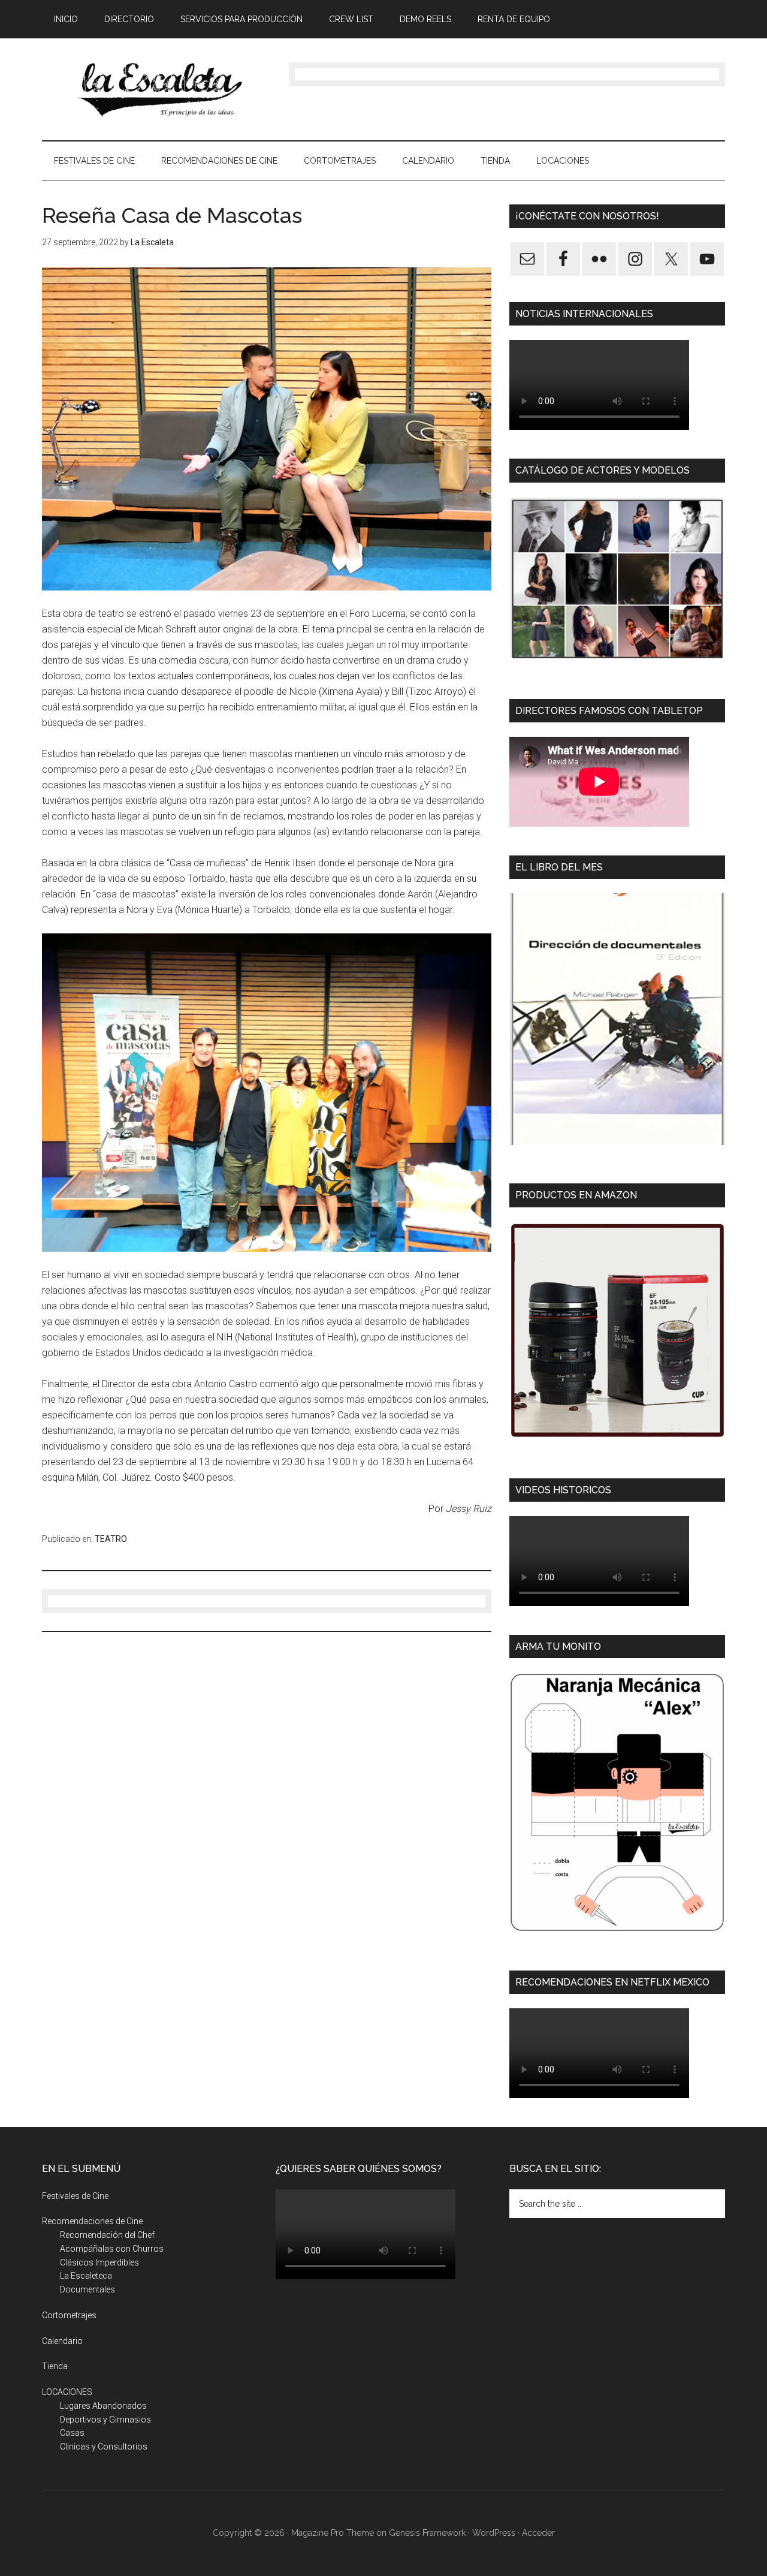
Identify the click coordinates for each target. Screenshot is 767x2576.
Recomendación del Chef (107, 2235)
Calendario (62, 2341)
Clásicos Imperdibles (99, 2262)
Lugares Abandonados (103, 2406)
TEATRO (111, 1539)
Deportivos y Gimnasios (105, 2420)
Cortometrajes (69, 2315)
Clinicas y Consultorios (104, 2447)
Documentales (87, 2289)
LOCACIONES (67, 2392)
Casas (72, 2433)
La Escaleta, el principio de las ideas (156, 89)
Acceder (538, 2533)
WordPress (494, 2533)
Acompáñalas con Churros (112, 2249)
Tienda (55, 2366)
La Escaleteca (86, 2276)
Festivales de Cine (75, 2196)
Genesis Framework (427, 2533)
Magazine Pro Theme (333, 2533)
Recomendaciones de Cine (92, 2221)
